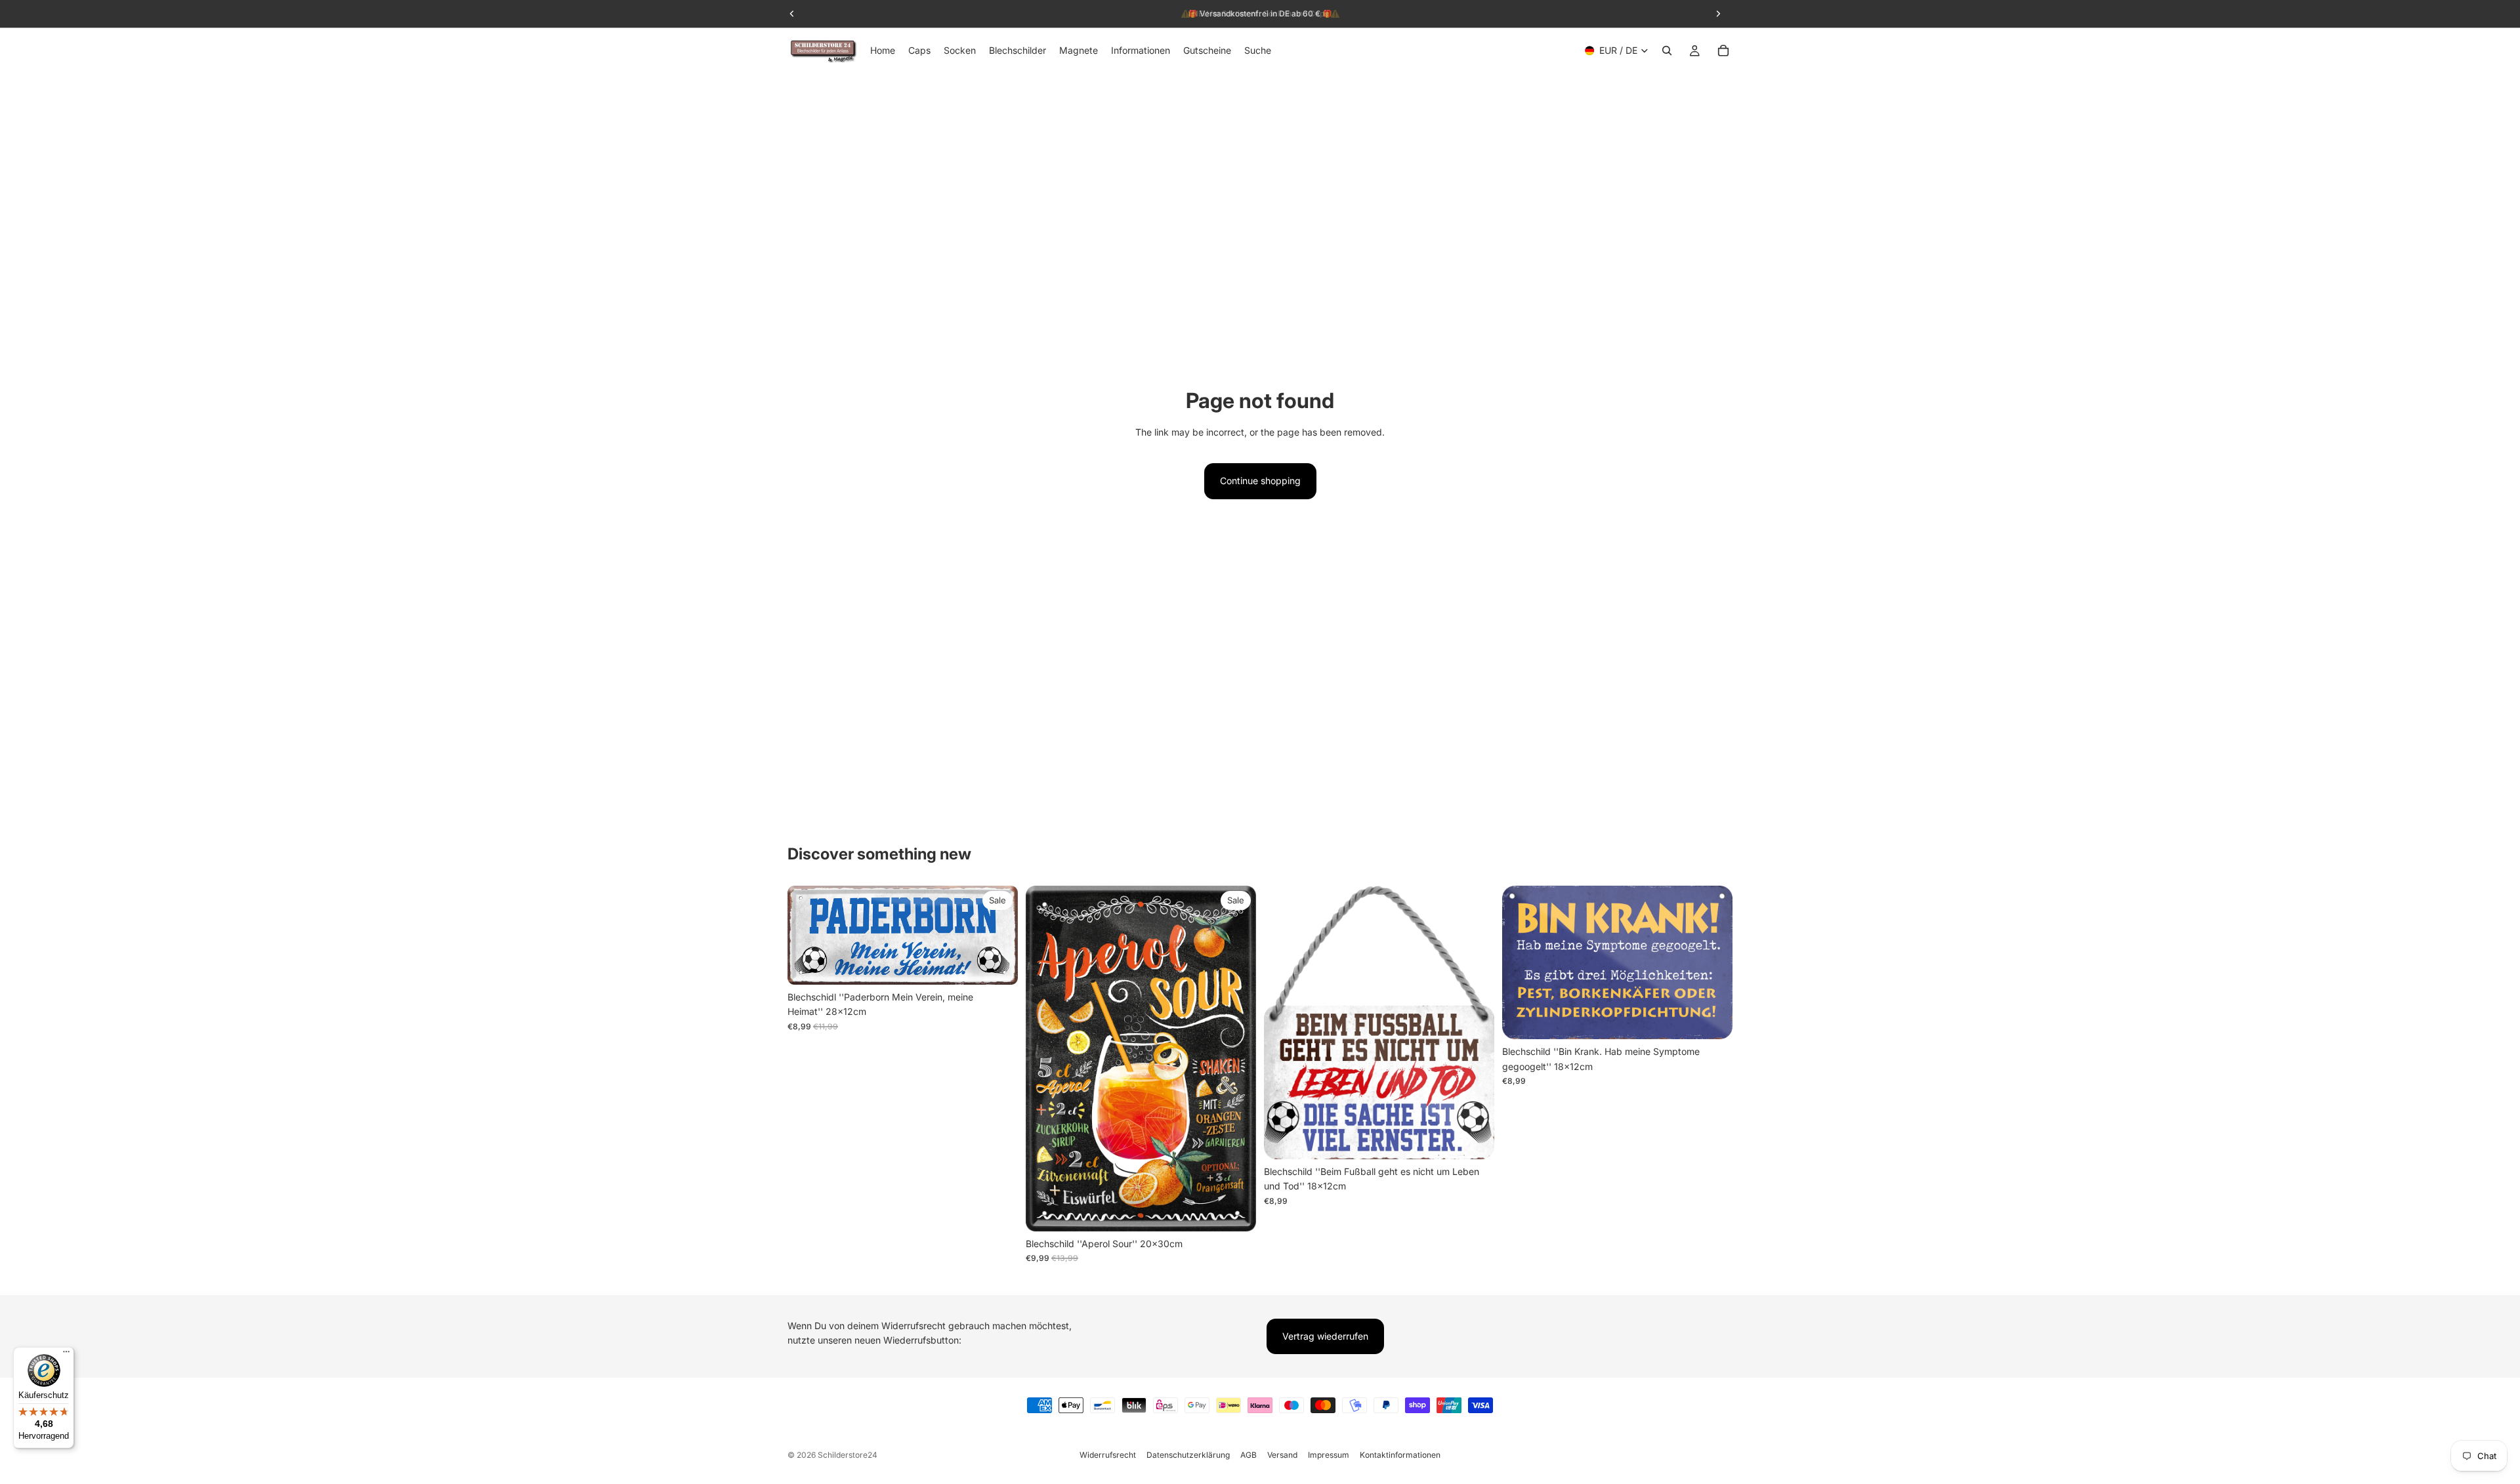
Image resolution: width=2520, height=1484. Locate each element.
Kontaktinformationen (1400, 1455)
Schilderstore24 (848, 1455)
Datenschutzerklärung (1188, 1455)
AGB (1249, 1455)
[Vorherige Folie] (807, 936)
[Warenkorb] (1723, 51)
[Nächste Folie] (998, 936)
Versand (1282, 1455)
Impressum (1329, 1455)
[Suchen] (1667, 51)
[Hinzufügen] (997, 964)
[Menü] (66, 1355)
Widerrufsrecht (1108, 1455)
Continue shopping (1260, 481)
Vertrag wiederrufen (1325, 1336)
